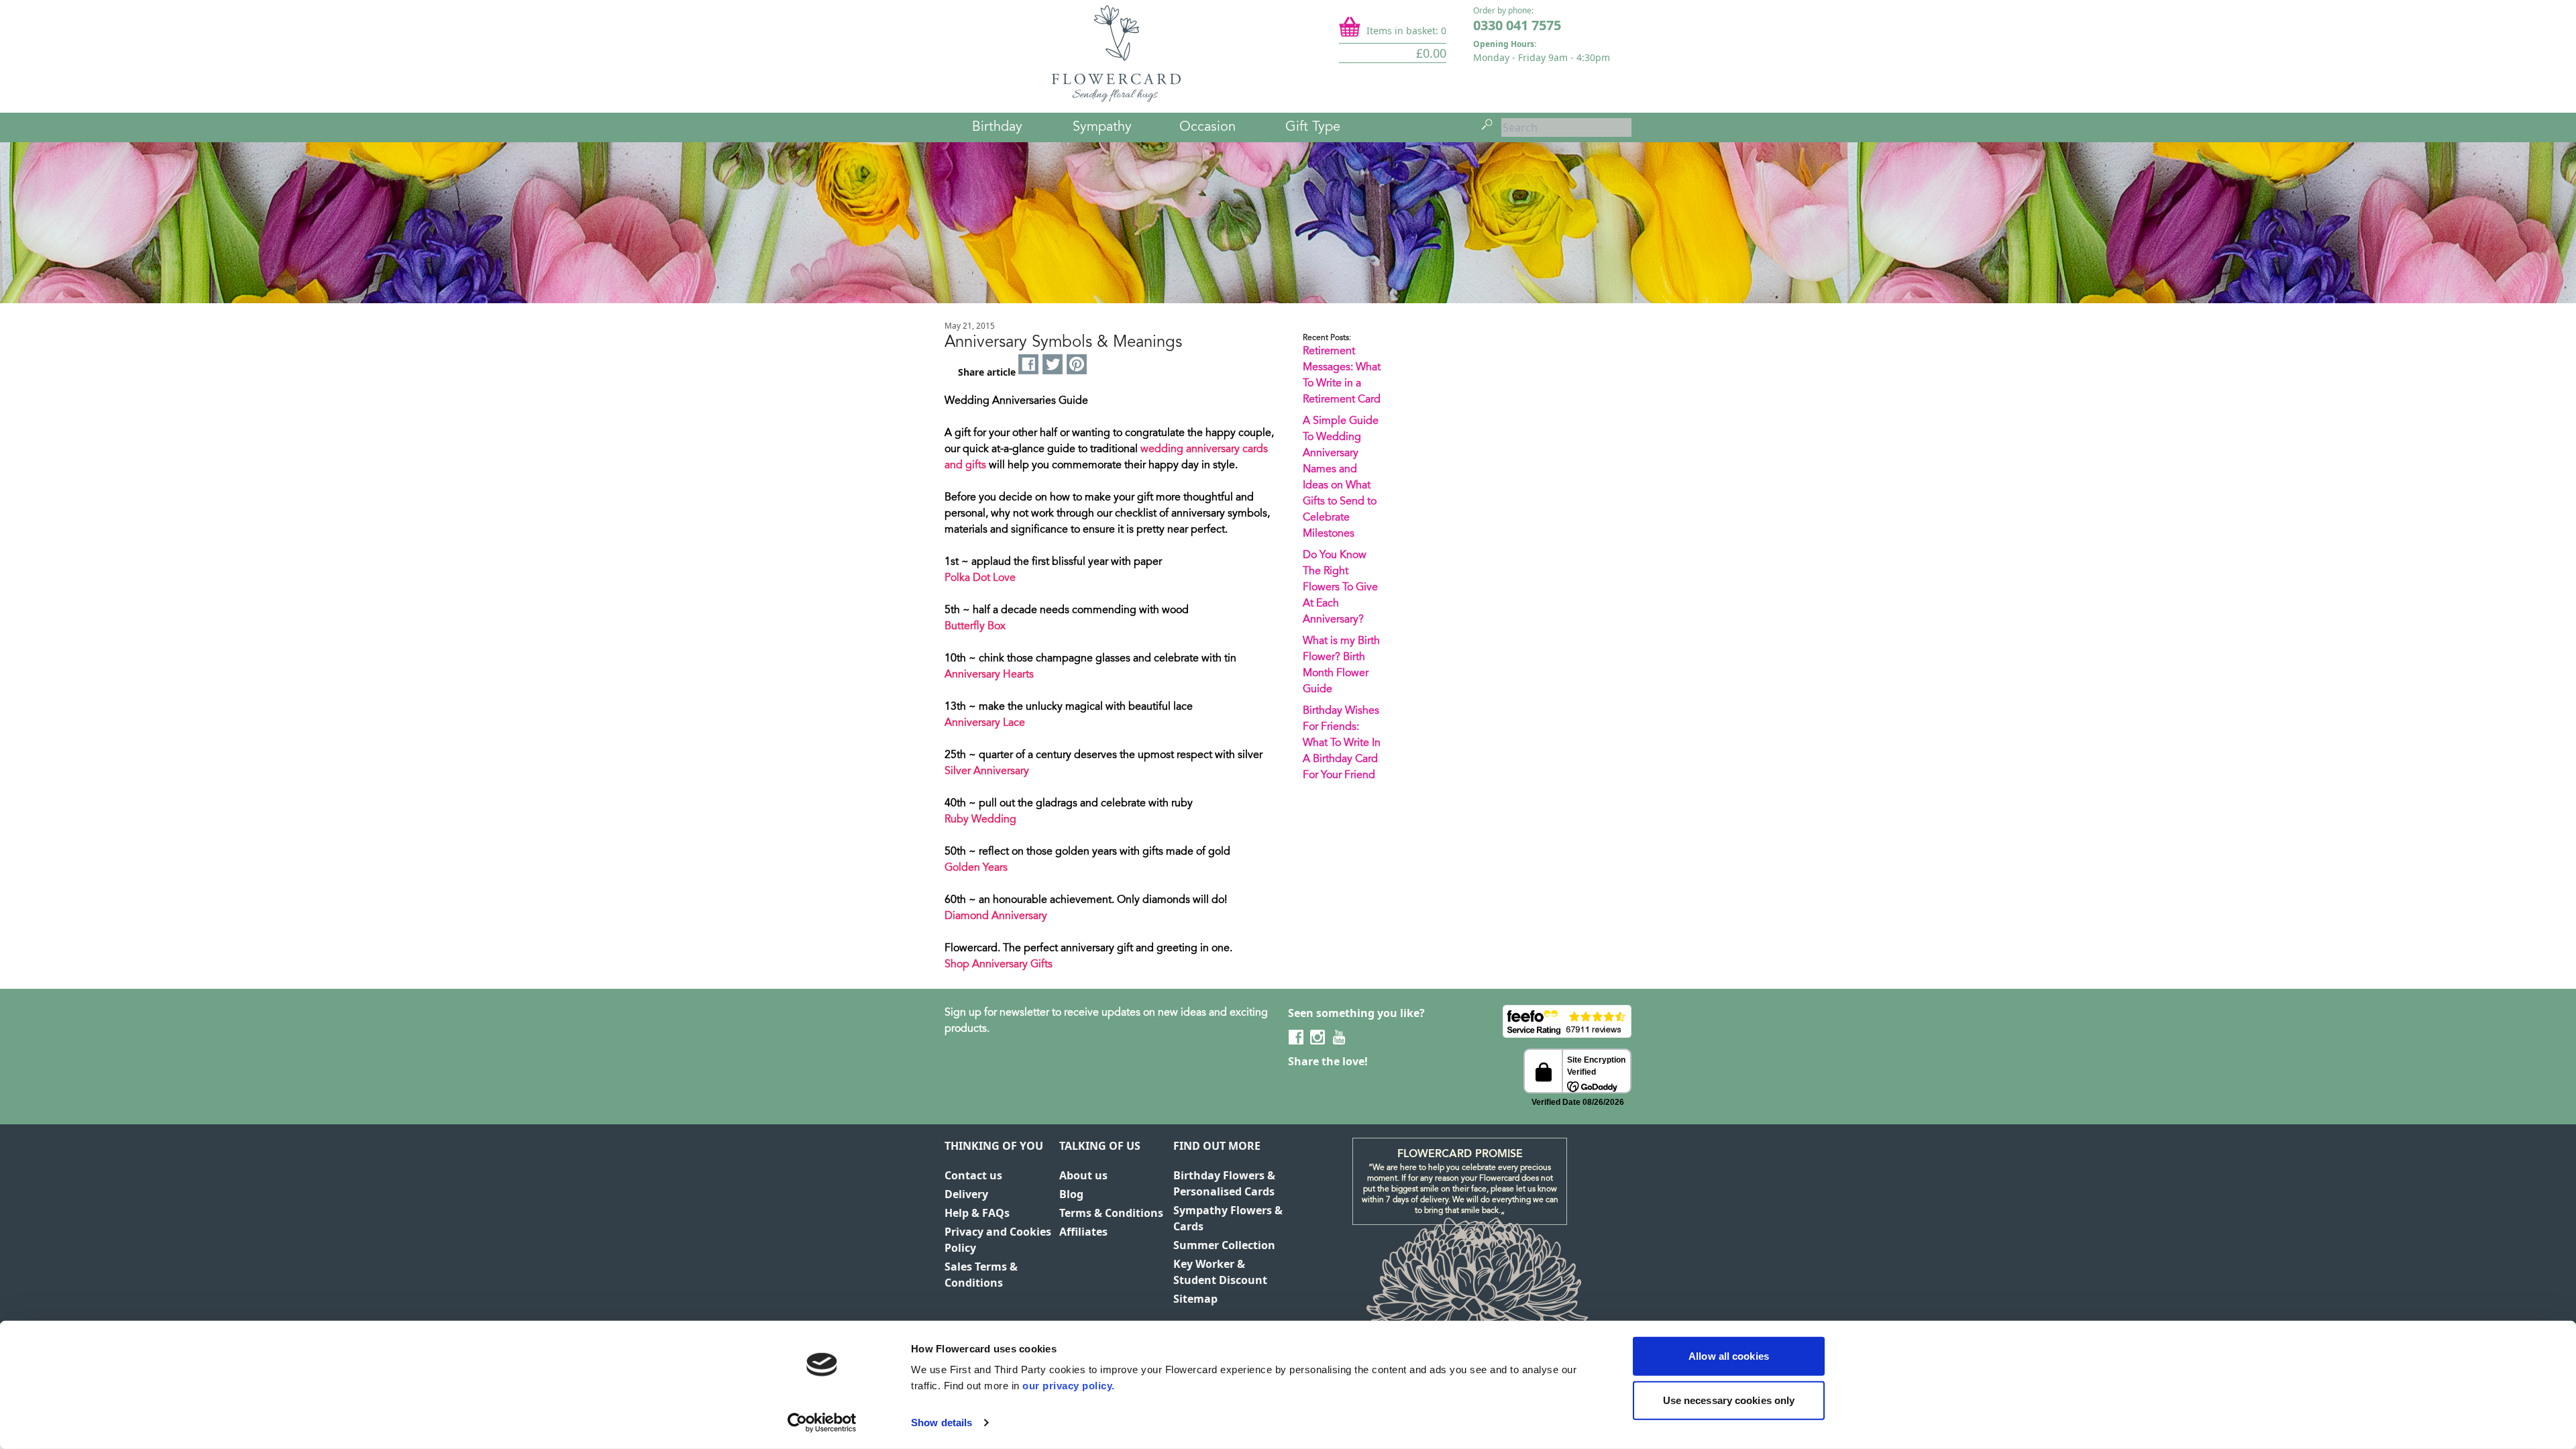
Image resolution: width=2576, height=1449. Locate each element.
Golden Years (976, 868)
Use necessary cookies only (1729, 1400)
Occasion (1207, 127)
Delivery (966, 1194)
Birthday (997, 127)
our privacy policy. (1069, 1386)
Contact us (973, 1175)
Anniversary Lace (985, 723)
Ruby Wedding (980, 820)
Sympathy (1102, 127)
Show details (942, 1423)
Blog (1071, 1194)
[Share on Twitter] (1053, 365)
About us (1083, 1175)
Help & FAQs (977, 1213)
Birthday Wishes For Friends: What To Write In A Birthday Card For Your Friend (1342, 743)
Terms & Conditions (1111, 1213)
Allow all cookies (1729, 1356)
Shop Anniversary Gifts (999, 965)
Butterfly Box (975, 627)
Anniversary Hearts (989, 675)
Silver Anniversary (987, 771)
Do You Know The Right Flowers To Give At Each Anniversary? (1340, 588)
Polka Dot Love (980, 578)
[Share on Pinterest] (1077, 365)
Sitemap (1195, 1299)
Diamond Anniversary (996, 916)
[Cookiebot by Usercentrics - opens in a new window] (822, 1423)
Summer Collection (1224, 1245)
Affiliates (1083, 1232)
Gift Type (1313, 127)
